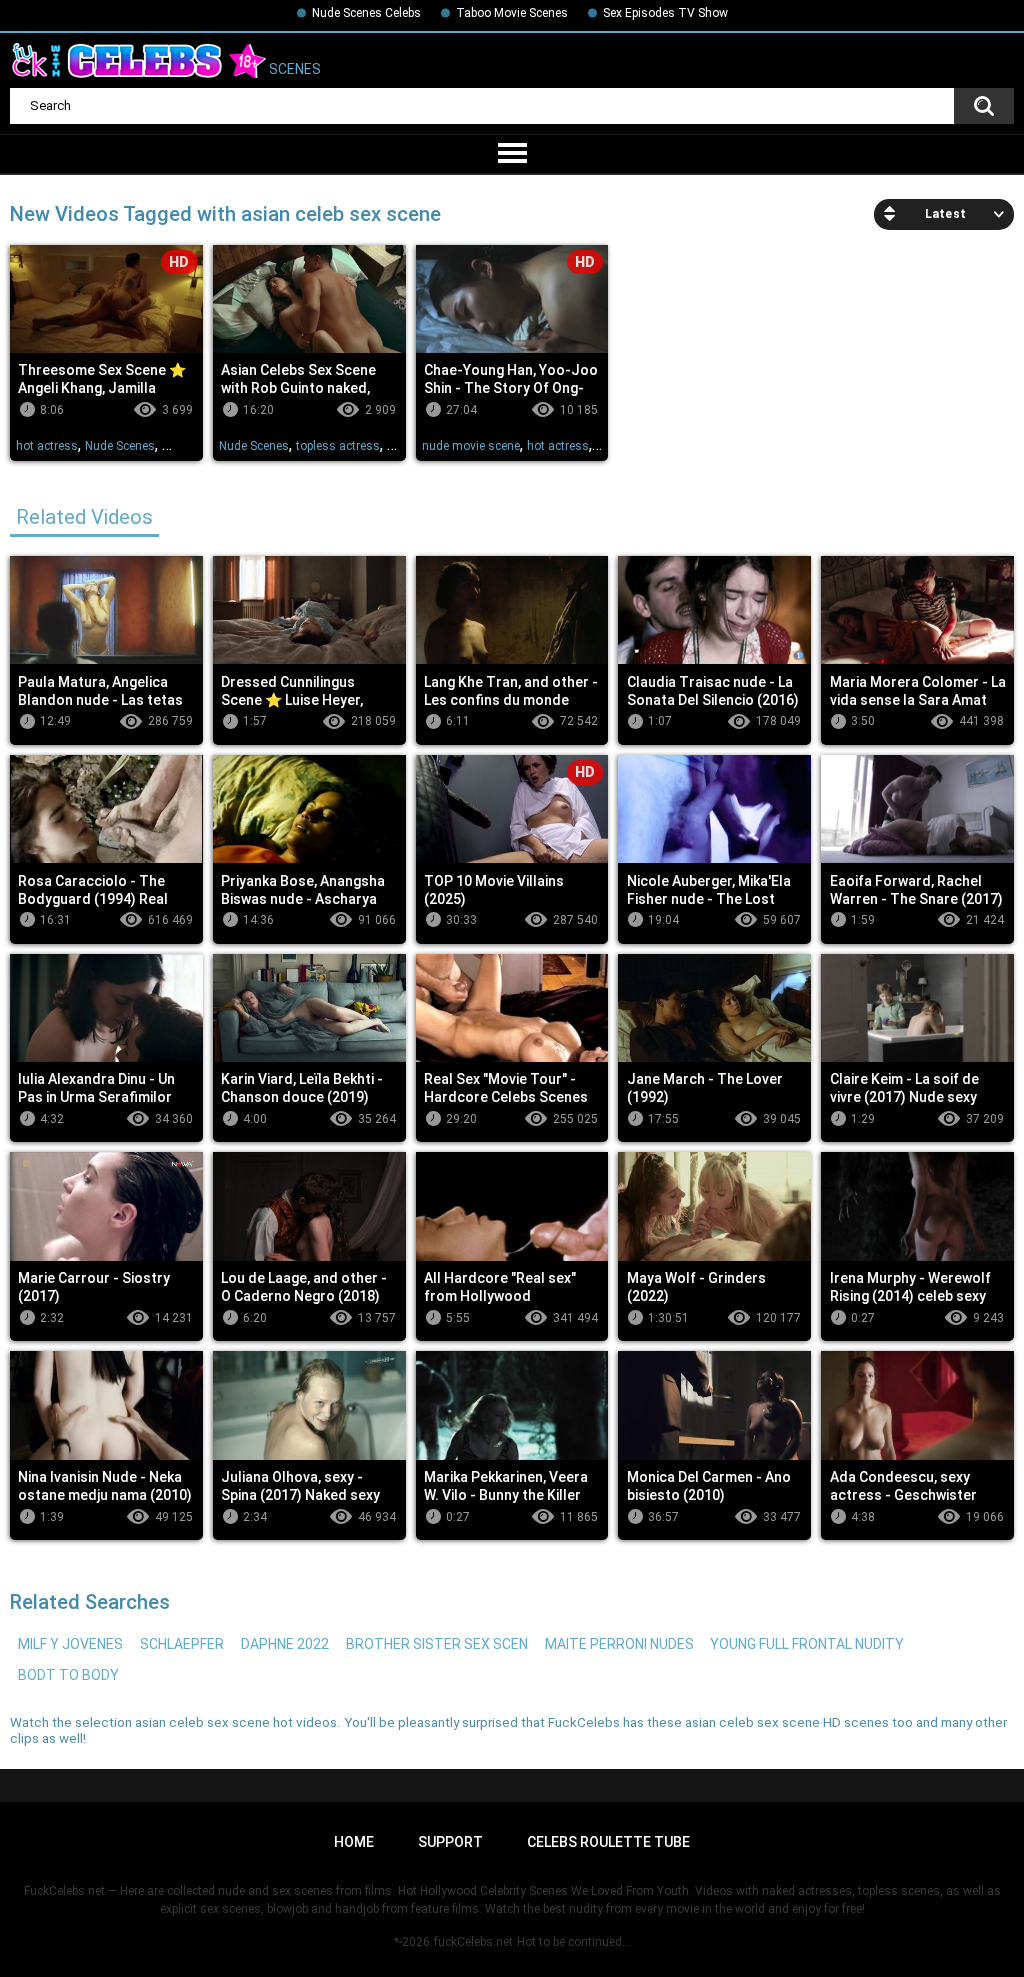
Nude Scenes (120, 446)
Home (354, 1842)
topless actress (338, 446)
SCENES (293, 70)
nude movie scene (471, 446)
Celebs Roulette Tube (608, 1842)
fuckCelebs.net (473, 1942)
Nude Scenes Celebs (366, 13)
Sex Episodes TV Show (665, 13)
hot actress (47, 446)
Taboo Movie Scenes (512, 13)
